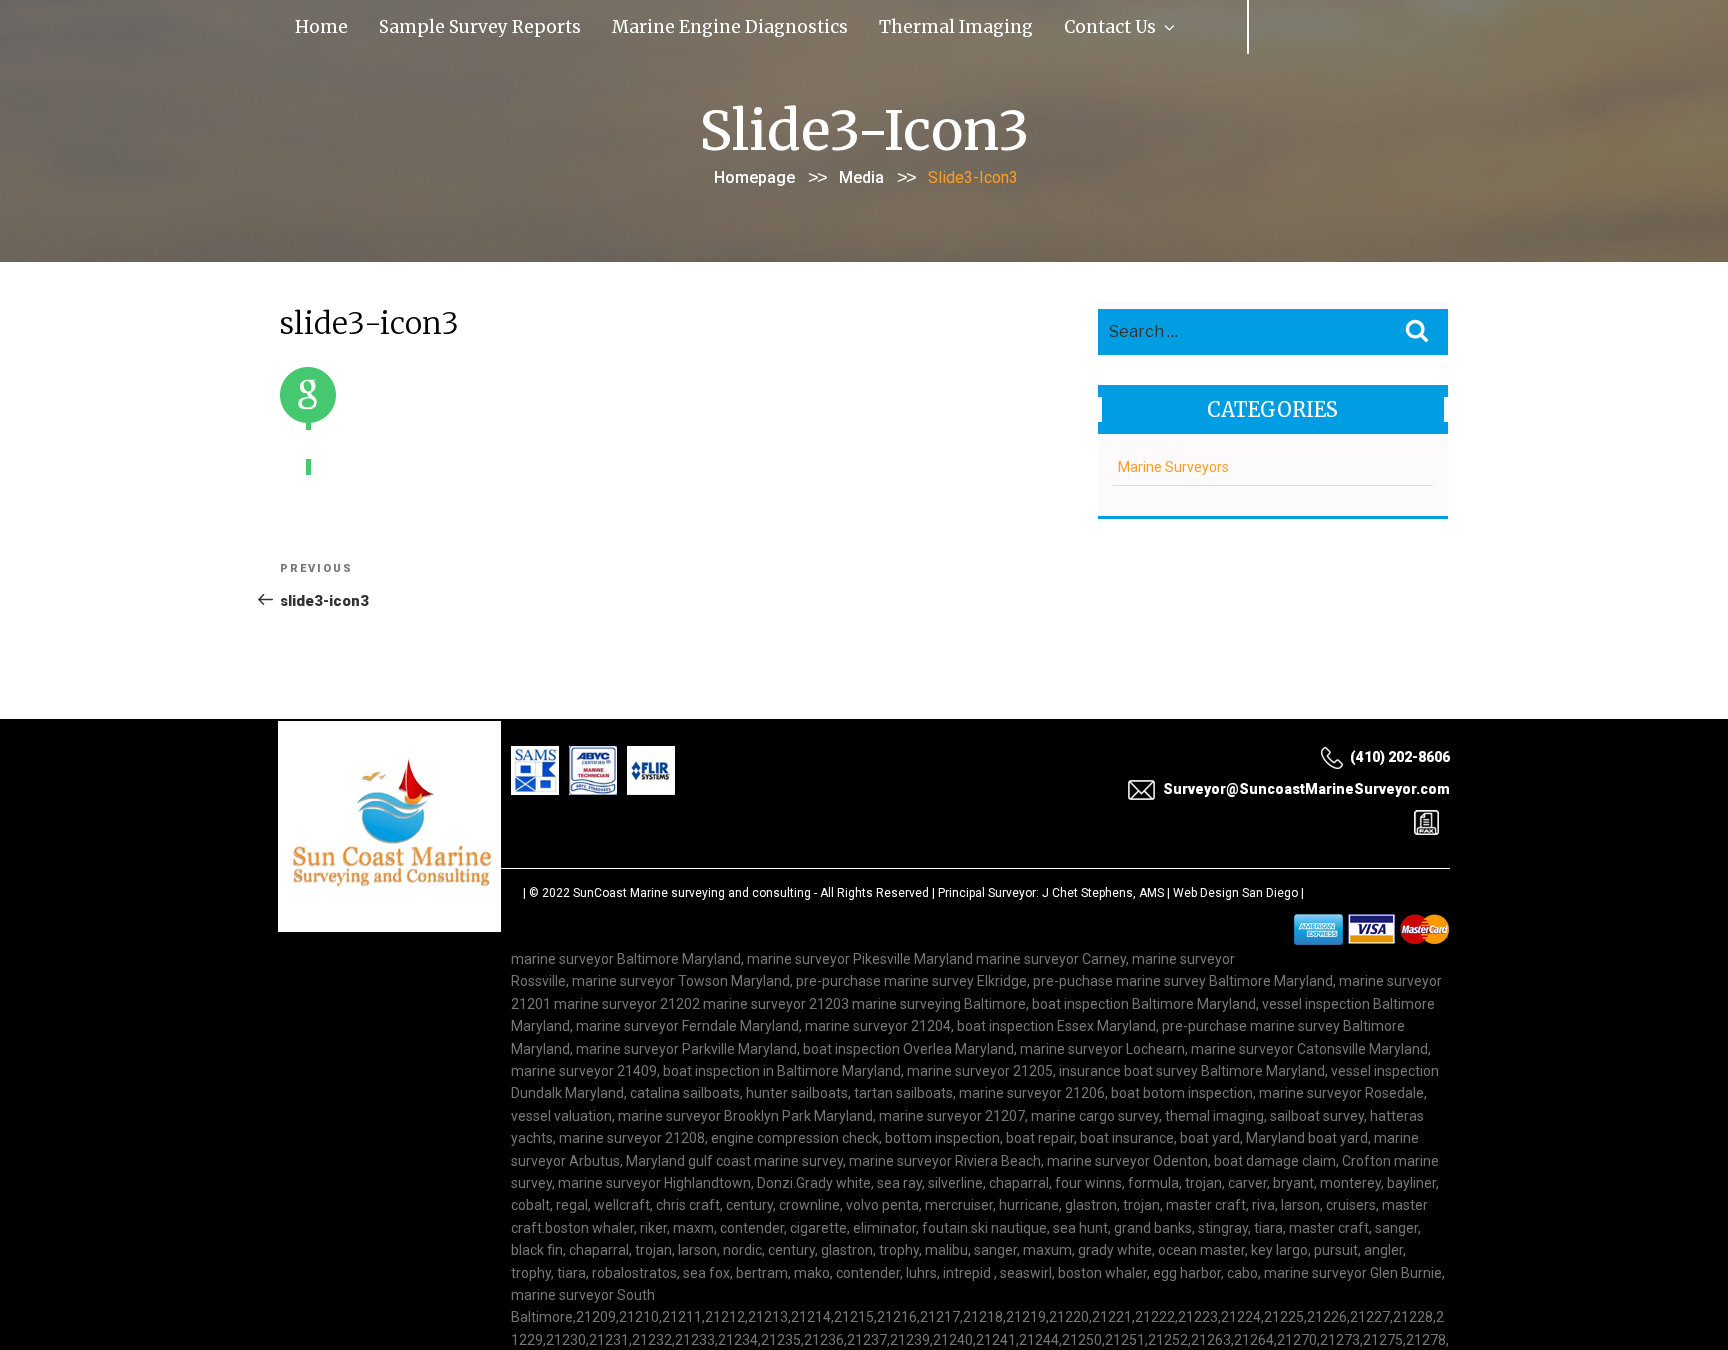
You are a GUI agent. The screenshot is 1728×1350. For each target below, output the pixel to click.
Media (861, 173)
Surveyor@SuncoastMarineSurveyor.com (1306, 785)
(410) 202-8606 (1400, 753)
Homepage (754, 173)
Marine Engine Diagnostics (596, 24)
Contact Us (866, 24)
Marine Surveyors (1173, 463)
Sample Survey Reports (416, 24)
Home (305, 24)
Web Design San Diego (1235, 889)
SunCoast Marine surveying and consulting (692, 889)
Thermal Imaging (758, 24)
